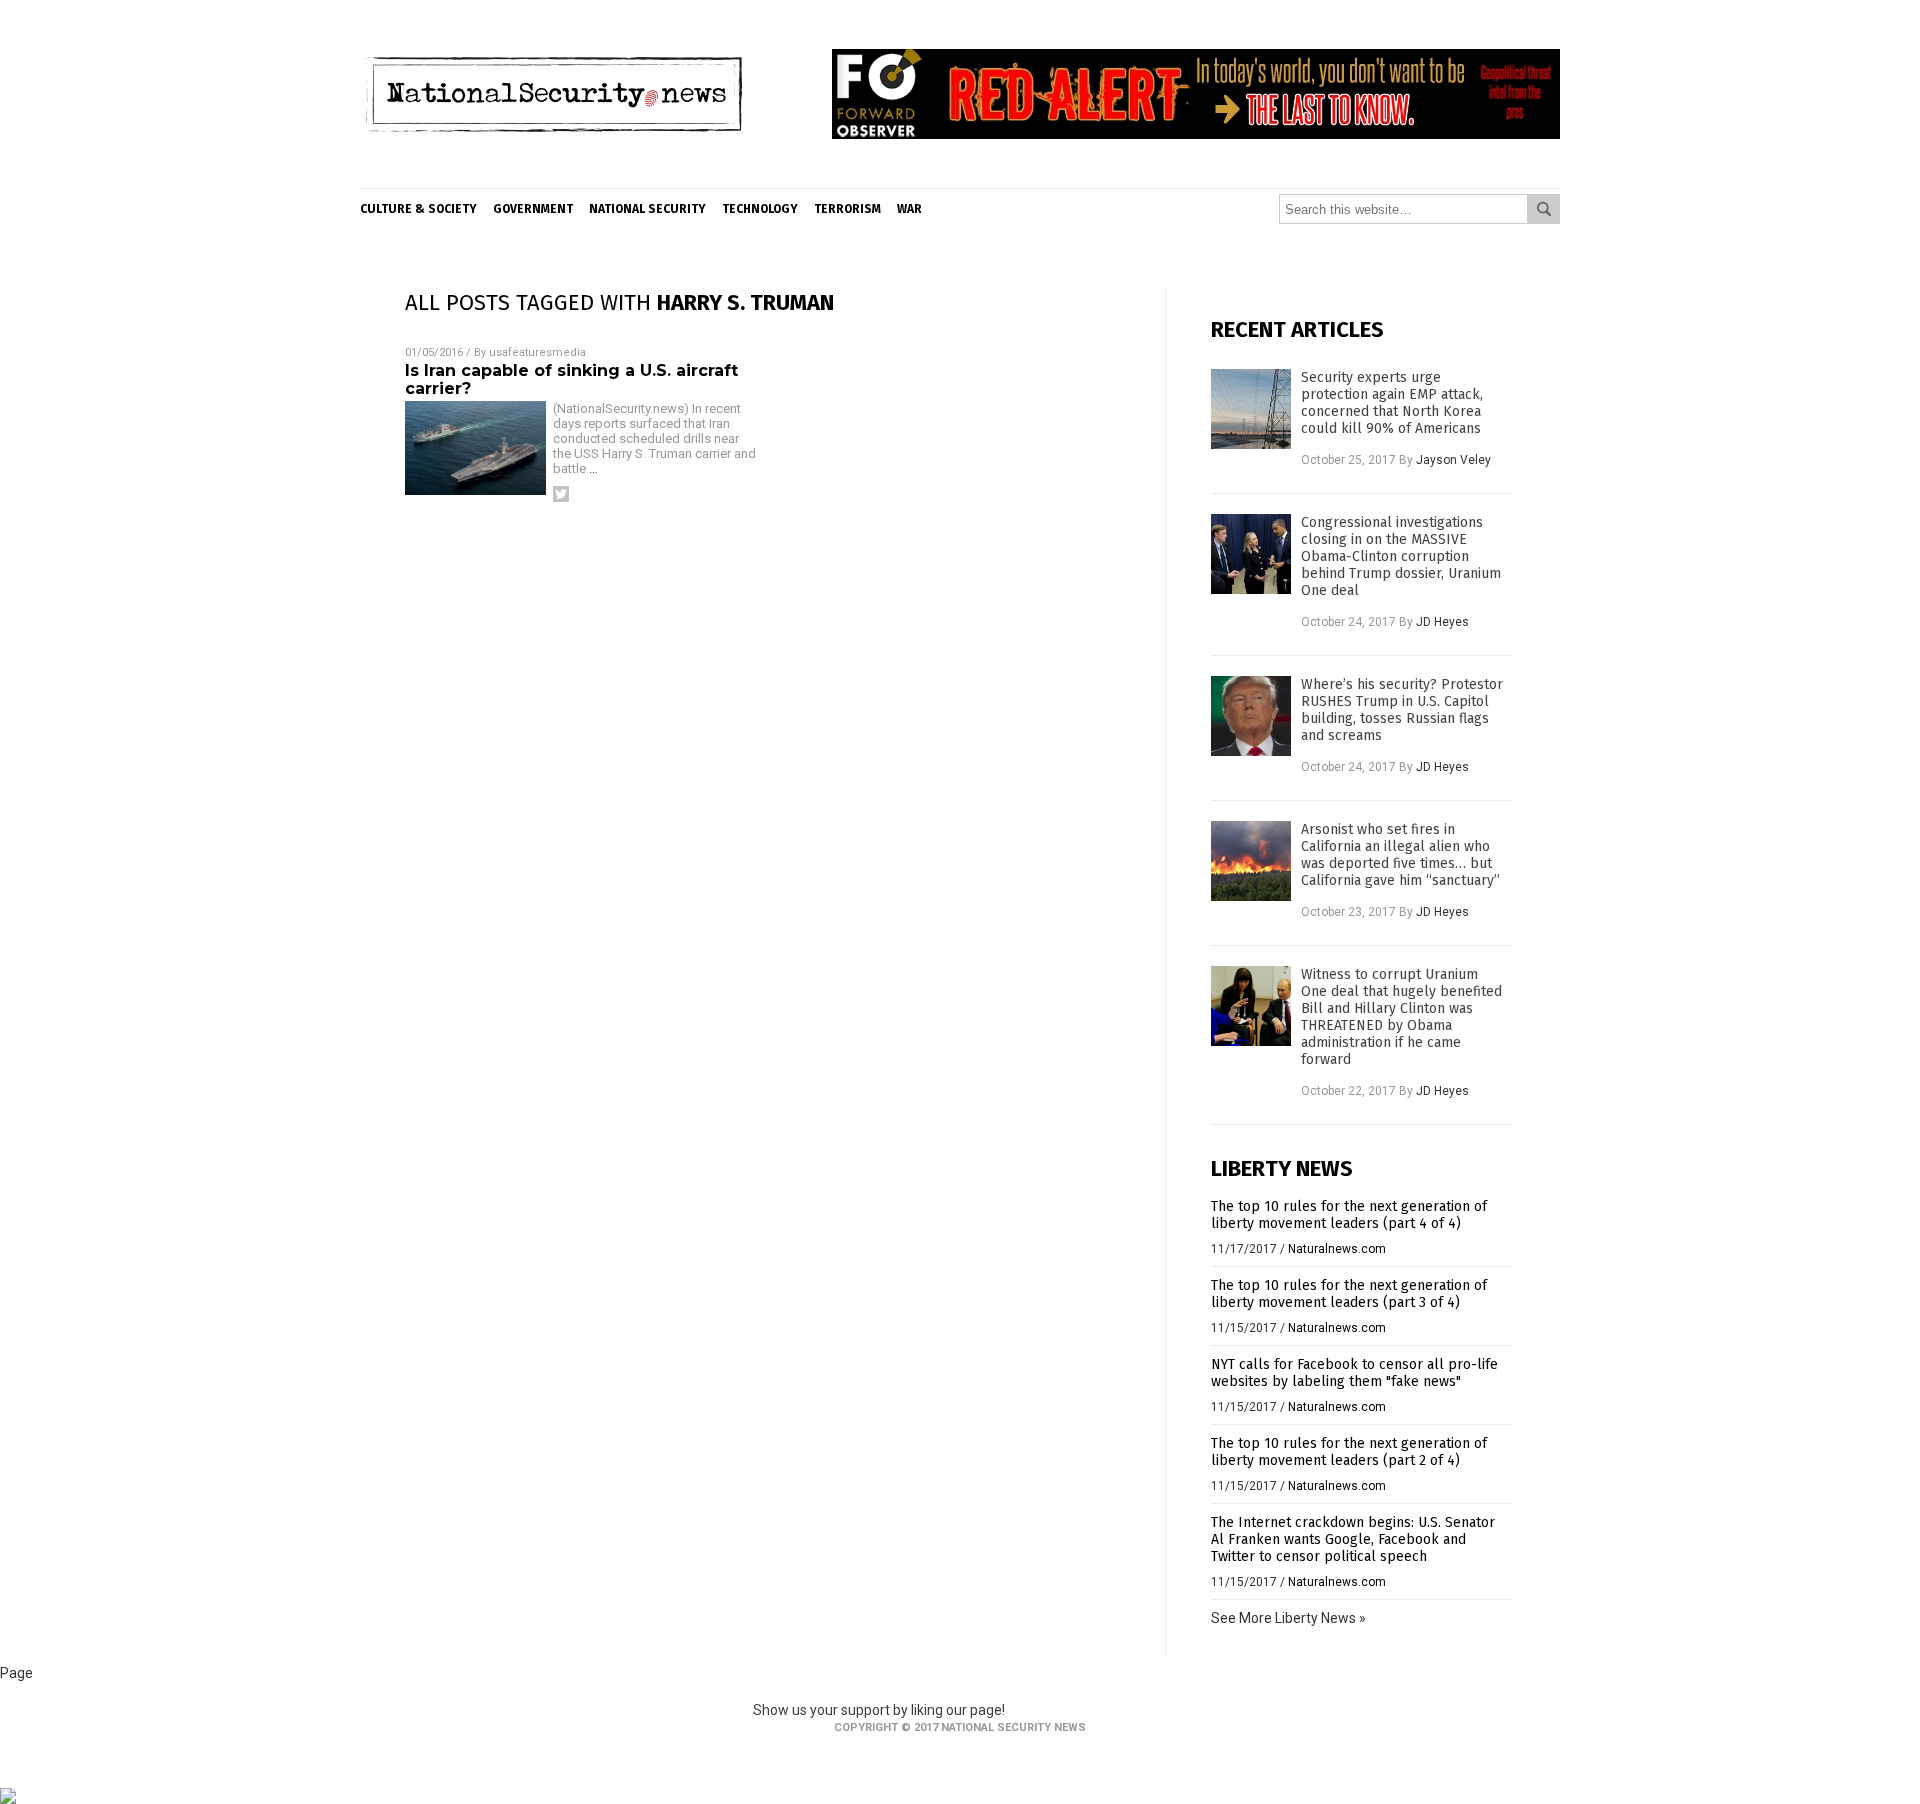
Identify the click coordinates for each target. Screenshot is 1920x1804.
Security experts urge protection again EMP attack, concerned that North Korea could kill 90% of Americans (1392, 403)
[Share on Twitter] (561, 494)
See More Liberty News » (1288, 1618)
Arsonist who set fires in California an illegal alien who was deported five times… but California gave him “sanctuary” (1400, 855)
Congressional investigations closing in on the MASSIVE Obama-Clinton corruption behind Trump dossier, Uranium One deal (1401, 556)
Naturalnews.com (1337, 1249)
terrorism (847, 209)
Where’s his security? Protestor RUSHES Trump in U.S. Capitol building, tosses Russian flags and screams (1402, 710)
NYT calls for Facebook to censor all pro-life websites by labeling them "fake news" (1354, 1373)
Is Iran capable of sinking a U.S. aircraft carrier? (571, 379)
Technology (760, 209)
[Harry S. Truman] (553, 173)
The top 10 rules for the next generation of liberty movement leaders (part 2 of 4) (1349, 1452)
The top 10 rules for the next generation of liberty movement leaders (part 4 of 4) (1349, 1215)
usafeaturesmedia (537, 352)
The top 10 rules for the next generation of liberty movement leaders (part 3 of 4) (1349, 1294)
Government (533, 209)
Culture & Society (418, 209)
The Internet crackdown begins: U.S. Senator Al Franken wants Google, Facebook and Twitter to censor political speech (1353, 1539)
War (909, 209)
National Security (647, 209)
